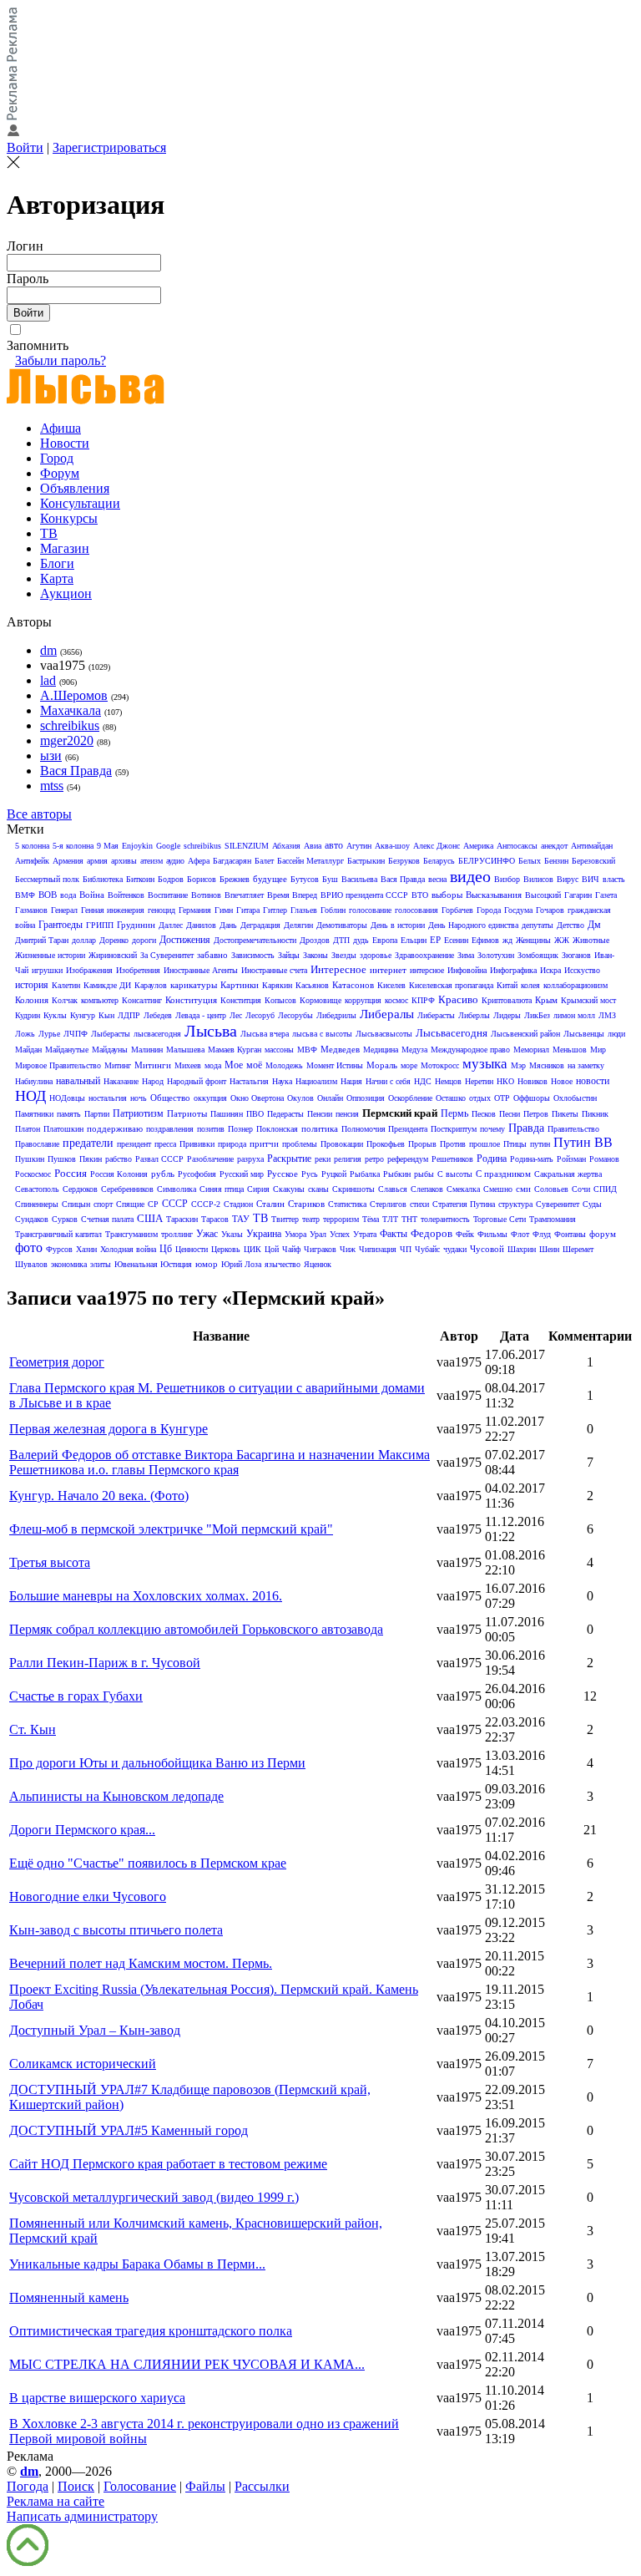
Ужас (207, 1234)
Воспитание (168, 895)
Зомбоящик (538, 955)
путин (540, 1144)
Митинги (153, 1065)
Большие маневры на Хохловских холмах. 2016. (146, 1596)
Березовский (593, 861)
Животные (591, 940)
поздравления (170, 1129)
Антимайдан (592, 846)
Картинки (240, 985)
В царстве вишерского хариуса (97, 2398)
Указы (232, 1234)
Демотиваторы (342, 925)
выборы (447, 895)
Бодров (171, 879)
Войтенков (126, 895)
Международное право (470, 1050)
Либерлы (474, 1015)
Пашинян (227, 1114)
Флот (520, 1234)
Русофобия (197, 1174)
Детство (570, 925)
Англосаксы (517, 846)
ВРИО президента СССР (364, 895)
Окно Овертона (257, 1098)
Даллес (171, 925)
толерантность (445, 1219)
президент (134, 1144)
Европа (385, 940)
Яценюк (318, 1264)
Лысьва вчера (265, 1034)
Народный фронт (197, 1081)
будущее (270, 879)
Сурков (65, 1219)
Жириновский (113, 955)
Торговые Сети (500, 1219)
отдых (480, 1098)
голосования (416, 910)
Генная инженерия (113, 910)
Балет (264, 861)
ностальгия (108, 1098)
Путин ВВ (583, 1142)
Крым (546, 1000)
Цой (272, 1249)
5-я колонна (73, 846)
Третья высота (50, 1562)
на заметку (586, 1065)
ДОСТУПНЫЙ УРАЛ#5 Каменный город (129, 2130)
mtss (52, 786)
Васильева (359, 879)
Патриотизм (138, 1113)
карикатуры (194, 985)
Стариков (306, 1204)
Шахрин (522, 1249)
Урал (318, 1234)
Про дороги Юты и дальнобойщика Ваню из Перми (157, 1763)
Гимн (224, 910)
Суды (592, 1204)
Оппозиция (366, 1098)
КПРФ (423, 1000)
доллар (84, 940)
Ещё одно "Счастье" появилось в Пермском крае (148, 1863)
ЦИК (252, 1249)
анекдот (554, 846)
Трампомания (553, 1219)
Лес (236, 1015)
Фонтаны (570, 1234)
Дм (594, 925)
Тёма (371, 1219)
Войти (25, 147)
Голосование (140, 2486)
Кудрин (28, 1015)
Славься (393, 1189)
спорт (103, 1204)
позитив (211, 1129)
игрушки (47, 970)
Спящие (130, 1204)
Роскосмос (33, 1174)
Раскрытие (289, 1159)
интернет (388, 970)
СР (153, 1204)
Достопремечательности (255, 940)
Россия (71, 1173)
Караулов (151, 985)
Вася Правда (76, 771)
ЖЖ (562, 940)
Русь (310, 1174)
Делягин (298, 925)
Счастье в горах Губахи (76, 1696)
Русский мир (242, 1174)
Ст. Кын (33, 1729)
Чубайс (427, 1249)
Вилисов (538, 879)
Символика (177, 1189)
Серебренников (127, 1189)
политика (320, 1128)
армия (97, 861)
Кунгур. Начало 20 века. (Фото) (99, 1496)
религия (348, 1159)
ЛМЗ (607, 1015)
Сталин (270, 1204)
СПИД (605, 1189)
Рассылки (262, 2486)
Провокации (342, 1144)
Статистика (347, 1204)
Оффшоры (532, 1098)
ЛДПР (129, 1015)
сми (523, 1189)
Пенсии (320, 1114)
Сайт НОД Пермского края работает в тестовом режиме (168, 2164)
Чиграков (320, 1249)
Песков (484, 1114)
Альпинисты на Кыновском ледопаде (116, 1796)
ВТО (420, 895)
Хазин (86, 1249)
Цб (166, 1249)
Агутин (359, 846)
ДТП (341, 940)
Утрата (365, 1234)
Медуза (414, 1050)
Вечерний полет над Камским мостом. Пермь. (141, 1963)
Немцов (448, 1081)
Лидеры (507, 1015)
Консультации (80, 503)
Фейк (465, 1234)
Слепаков (427, 1189)
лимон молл (574, 1015)
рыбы (424, 1174)
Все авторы (39, 814)
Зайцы (289, 955)
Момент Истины (335, 1065)
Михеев (188, 1065)
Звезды (344, 955)
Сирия (258, 1189)
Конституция (191, 1000)
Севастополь (37, 1189)
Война (92, 895)
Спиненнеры (37, 1204)
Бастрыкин (366, 861)
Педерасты (285, 1114)
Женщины (533, 940)
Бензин (556, 861)
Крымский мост (588, 1000)
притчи (264, 1143)
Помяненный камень (69, 2297)
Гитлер (275, 910)
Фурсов (59, 1249)
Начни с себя (388, 1081)
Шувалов (31, 1264)
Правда (526, 1128)
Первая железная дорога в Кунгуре (109, 1429)
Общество (170, 1098)
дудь (361, 940)
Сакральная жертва (568, 1174)
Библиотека (103, 879)
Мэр (518, 1065)
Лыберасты (111, 1034)
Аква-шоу (392, 846)
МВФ (307, 1050)
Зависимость (253, 955)
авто (334, 845)
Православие (37, 1144)
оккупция (210, 1098)
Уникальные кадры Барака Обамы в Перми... (137, 2264)
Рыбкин (397, 1174)
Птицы (515, 1144)
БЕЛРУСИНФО (487, 861)
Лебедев (158, 1015)
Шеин (549, 1249)
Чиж (348, 1249)
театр (311, 1219)
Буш (330, 879)
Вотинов (206, 895)
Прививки (197, 1144)
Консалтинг (142, 1000)
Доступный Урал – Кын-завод (95, 2030)
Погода (28, 2486)
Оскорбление (410, 1098)
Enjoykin (137, 846)
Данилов (201, 925)
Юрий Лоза (241, 1264)
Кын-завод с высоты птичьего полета (116, 1930)
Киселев (391, 985)
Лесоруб (260, 1015)
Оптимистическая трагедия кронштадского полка (151, 2331)
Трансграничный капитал (58, 1234)
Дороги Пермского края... (82, 1830)
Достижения (185, 940)
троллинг (177, 1234)
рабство (119, 1159)
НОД (30, 1096)
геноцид (162, 910)
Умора (295, 1234)
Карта (57, 578)
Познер (240, 1129)
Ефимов (485, 940)
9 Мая (108, 846)
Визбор (507, 879)
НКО (505, 1081)
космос (396, 1000)
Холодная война (128, 1249)
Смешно (498, 1189)
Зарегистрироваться (109, 147)
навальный (78, 1081)
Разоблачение (210, 1159)
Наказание (121, 1081)
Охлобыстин (575, 1098)
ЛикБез (537, 1015)
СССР (175, 1204)
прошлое (485, 1144)
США (150, 1218)
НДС (423, 1081)
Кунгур (83, 1015)
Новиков (532, 1081)
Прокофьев (386, 1144)
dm (48, 650)
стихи (419, 1204)
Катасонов (353, 985)
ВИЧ (591, 879)
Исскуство (582, 970)
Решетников (452, 1159)
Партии (97, 1114)
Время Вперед (292, 895)
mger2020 (67, 740)
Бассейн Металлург (310, 861)
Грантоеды (61, 925)
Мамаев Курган (235, 1050)
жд (507, 940)
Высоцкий (543, 895)
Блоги (57, 563)
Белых (530, 861)
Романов (604, 1159)
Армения (68, 861)
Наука (282, 1081)
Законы (315, 955)
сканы (318, 1189)
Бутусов (305, 879)
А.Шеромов (74, 695)
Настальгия (249, 1081)
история (32, 985)
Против (453, 1144)
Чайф (291, 1249)
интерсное (427, 970)
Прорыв (422, 1144)
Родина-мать (532, 1159)
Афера (199, 861)
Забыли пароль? (61, 360)
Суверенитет (558, 1204)
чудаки (455, 1249)
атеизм (151, 861)
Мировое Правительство (58, 1065)
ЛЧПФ (76, 1034)
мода (213, 1065)
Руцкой (334, 1174)
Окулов (300, 1098)
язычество (283, 1264)
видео (470, 876)
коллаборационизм (575, 985)
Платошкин (63, 1129)
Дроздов (315, 940)
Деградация (260, 925)
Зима (466, 955)
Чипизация (378, 1249)
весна (437, 879)
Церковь (226, 1249)
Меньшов (570, 1050)
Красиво (458, 999)
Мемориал (531, 1050)
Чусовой (487, 1249)
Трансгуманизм (131, 1234)
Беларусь (439, 861)
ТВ (49, 533)
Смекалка (463, 1189)
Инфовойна (467, 970)
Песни (510, 1114)
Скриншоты (353, 1189)
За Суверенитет (167, 955)
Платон (28, 1129)
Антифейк (32, 861)
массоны (279, 1050)
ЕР (435, 940)
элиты (101, 1264)
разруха (250, 1159)
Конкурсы (69, 518)
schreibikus (70, 725)
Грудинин (136, 925)
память (69, 1114)
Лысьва (211, 1031)
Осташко (451, 1098)
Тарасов (215, 1219)
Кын (106, 1015)
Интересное (338, 969)
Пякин (91, 1159)
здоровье (376, 955)
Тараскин (182, 1219)
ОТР (502, 1098)
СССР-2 (206, 1204)
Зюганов (576, 955)
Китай (507, 985)
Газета (606, 895)
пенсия (347, 1114)
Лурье (49, 1034)
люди (616, 1034)
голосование (370, 910)
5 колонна (32, 846)
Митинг (118, 1065)
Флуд (542, 1234)
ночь (139, 1098)
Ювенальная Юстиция (153, 1264)
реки (323, 1159)
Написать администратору (82, 2516)
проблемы (300, 1144)
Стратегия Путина (464, 1204)
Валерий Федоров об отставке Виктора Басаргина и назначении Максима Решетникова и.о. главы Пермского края (220, 1462)
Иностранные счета (274, 970)
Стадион (238, 1204)
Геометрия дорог (57, 1362)
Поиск (76, 2486)
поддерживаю (115, 1128)
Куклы (55, 1015)
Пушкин (30, 1159)
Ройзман (571, 1159)
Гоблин (333, 910)
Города (489, 910)
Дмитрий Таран (42, 940)
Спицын (76, 1204)
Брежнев (235, 879)
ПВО (255, 1114)
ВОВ (48, 895)
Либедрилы (336, 1015)
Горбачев (457, 910)
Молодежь (284, 1065)
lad (48, 680)
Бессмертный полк (47, 879)
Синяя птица (222, 1189)
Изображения (89, 970)
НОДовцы (67, 1098)
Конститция (241, 1000)
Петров (536, 1114)
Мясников (547, 1065)
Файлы (205, 2486)
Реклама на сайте (56, 2501)
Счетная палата (107, 1219)
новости (593, 1081)
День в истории (398, 925)
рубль (163, 1174)
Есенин (456, 940)
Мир (598, 1050)
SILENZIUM (247, 846)
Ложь (25, 1034)
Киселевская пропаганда (451, 985)
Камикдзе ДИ (107, 985)
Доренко (114, 940)
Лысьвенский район (525, 1034)
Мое (234, 1065)
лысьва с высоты (322, 1034)
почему (492, 1129)
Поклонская (277, 1129)
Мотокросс (440, 1065)
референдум (408, 1159)
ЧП (406, 1249)
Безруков (404, 861)
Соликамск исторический (83, 2064)
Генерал (64, 910)
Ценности (192, 1249)
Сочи (581, 1189)
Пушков (62, 1159)
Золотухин (496, 955)
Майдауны (110, 1050)
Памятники (34, 1114)
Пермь (454, 1113)
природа (232, 1144)
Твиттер (285, 1219)
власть (614, 879)
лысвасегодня (157, 1034)
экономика (69, 1264)
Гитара (248, 910)
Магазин (65, 548)
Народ (153, 1081)
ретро (374, 1159)
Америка (478, 846)
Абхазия (286, 846)
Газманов (31, 910)
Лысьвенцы (584, 1034)
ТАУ (241, 1219)
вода (68, 895)
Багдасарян (232, 861)
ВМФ (25, 895)
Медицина (381, 1050)
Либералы (387, 1014)
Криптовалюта (507, 1000)
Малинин (147, 1050)
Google (168, 846)
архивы (124, 861)
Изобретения (138, 970)
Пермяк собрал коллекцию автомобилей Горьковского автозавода (196, 1629)
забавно (212, 955)
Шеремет (578, 1249)
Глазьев (304, 910)
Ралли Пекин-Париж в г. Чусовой (105, 1663)
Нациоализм (316, 1081)
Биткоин (140, 879)
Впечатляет (244, 895)
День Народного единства (473, 925)
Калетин (66, 985)
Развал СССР (159, 1159)
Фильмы (492, 1234)
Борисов (202, 879)
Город (57, 458)
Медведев (340, 1049)
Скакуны (289, 1189)
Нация (351, 1081)
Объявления (75, 488)
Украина (264, 1234)
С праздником (503, 1174)
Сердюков (80, 1189)
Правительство (573, 1129)
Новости (65, 443)
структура (515, 1204)
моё (254, 1065)
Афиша (61, 428)
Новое (562, 1081)
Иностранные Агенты (201, 970)
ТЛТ (390, 1219)
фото (29, 1247)
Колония (32, 1000)
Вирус (568, 879)
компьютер (100, 1000)
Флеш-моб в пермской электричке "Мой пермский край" (171, 1529)
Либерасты (436, 1015)
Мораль (382, 1065)
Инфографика (513, 970)
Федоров (432, 1233)
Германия (195, 910)
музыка (485, 1064)
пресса (165, 1144)
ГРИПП (100, 925)
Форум (60, 473)
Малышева (185, 1050)
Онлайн (330, 1098)
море (409, 1065)
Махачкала (71, 710)
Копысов (280, 1000)
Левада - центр (201, 1015)
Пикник (595, 1114)
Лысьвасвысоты (384, 1034)
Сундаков (32, 1219)
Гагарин (578, 895)
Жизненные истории (50, 955)
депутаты (538, 925)
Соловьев (551, 1189)
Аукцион (66, 593)
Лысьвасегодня (452, 1033)
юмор (207, 1264)
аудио (175, 861)
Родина (492, 1159)
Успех (340, 1234)
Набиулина (34, 1081)
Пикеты (565, 1114)
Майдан (28, 1050)
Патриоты (187, 1113)
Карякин (277, 985)
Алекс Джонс (437, 846)
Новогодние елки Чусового (88, 1897)
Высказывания (494, 895)
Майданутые (67, 1050)
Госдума (518, 910)
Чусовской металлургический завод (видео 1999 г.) (154, 2197)
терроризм (341, 1219)
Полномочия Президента (384, 1129)
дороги (144, 940)
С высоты (455, 1174)
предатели (88, 1143)
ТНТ (409, 1219)
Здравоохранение (424, 955)
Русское (283, 1174)
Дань (228, 925)
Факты (394, 1234)
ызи (51, 756)
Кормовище (320, 1000)
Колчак (65, 1000)
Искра (550, 970)
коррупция (363, 1000)
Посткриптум (454, 1129)
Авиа (313, 846)
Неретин (479, 1081)
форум (603, 1234)
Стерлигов (388, 1204)
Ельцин (414, 940)
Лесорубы (295, 1015)
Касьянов (312, 985)
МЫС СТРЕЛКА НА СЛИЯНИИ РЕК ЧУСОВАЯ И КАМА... (187, 2364)
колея (530, 985)
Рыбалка (365, 1174)
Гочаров (550, 910)
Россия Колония (119, 1174)
